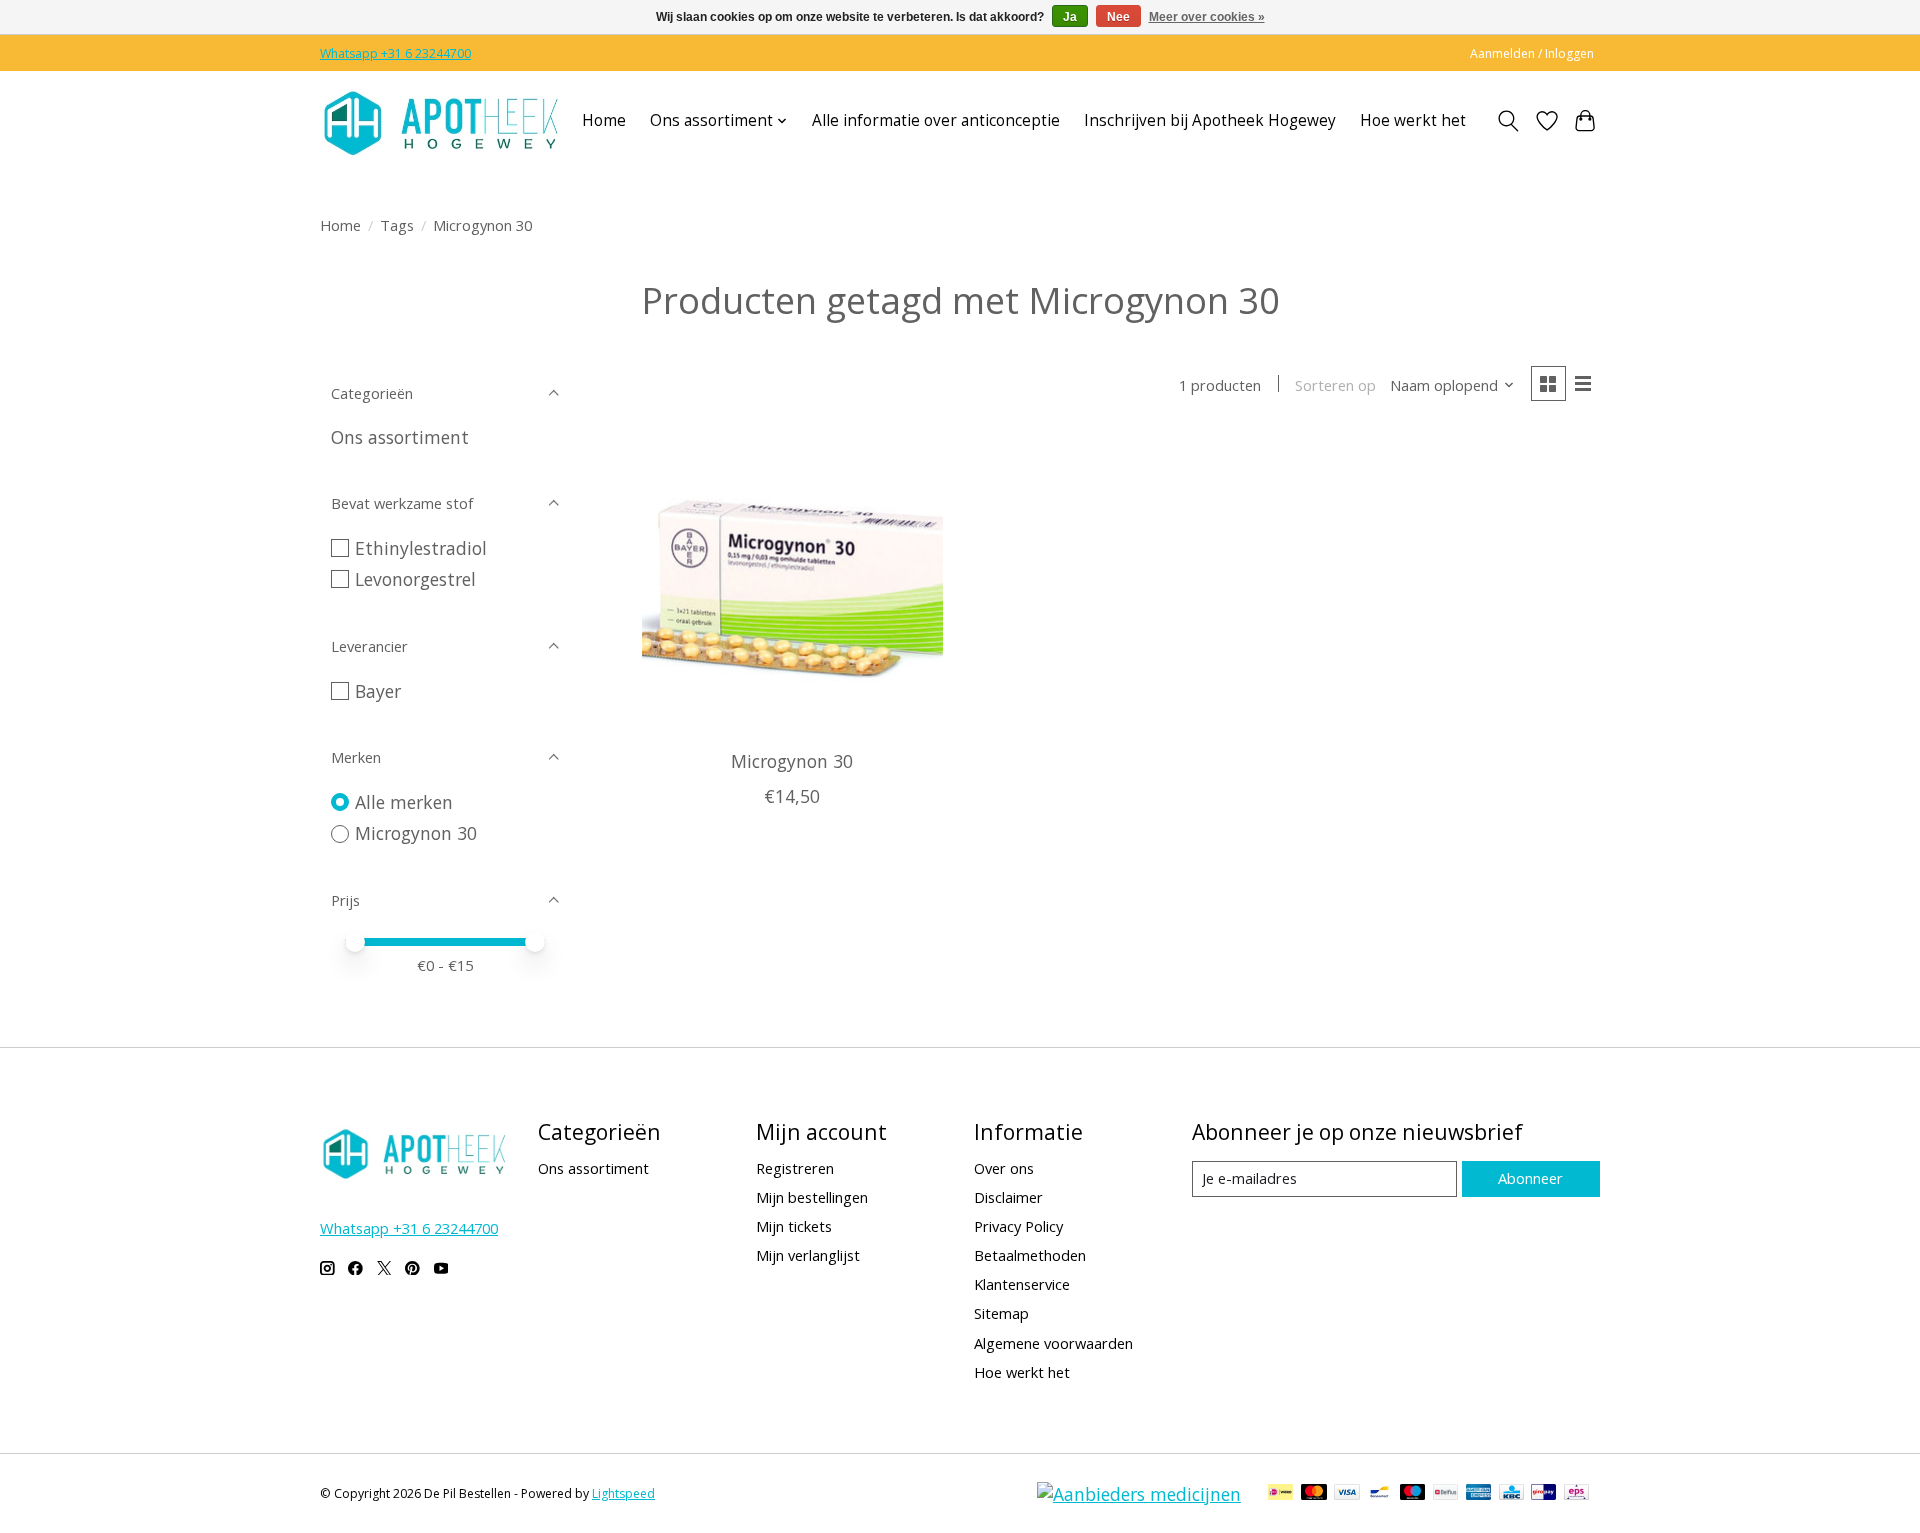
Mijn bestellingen (812, 1197)
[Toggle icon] (1508, 121)
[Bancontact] (1379, 1494)
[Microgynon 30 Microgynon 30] (792, 584)
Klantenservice (1022, 1284)
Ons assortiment (400, 437)
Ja (1070, 17)
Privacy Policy (1018, 1226)
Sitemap (1001, 1313)
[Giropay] (1543, 1494)
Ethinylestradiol (421, 548)
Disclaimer (1008, 1197)
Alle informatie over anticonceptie (936, 120)
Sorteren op (1335, 385)
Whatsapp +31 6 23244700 (395, 53)
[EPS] (1576, 1494)
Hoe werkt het (1413, 120)
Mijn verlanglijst (808, 1255)
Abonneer (1530, 1178)
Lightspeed (623, 1493)
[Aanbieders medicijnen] (1139, 1494)
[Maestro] (1413, 1494)
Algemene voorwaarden (1053, 1343)
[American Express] (1479, 1494)
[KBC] (1511, 1494)
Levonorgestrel (415, 579)
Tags (397, 225)
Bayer (378, 691)
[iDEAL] (1280, 1494)
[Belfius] (1445, 1494)
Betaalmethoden (1030, 1255)
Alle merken (404, 802)
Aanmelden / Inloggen (1532, 53)
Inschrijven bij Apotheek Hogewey (1210, 120)
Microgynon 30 (416, 833)
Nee (1118, 17)
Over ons (1004, 1168)
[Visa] (1347, 1494)
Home (604, 120)
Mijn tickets (794, 1226)
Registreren (795, 1168)
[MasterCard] (1314, 1494)
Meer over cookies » (1207, 17)
